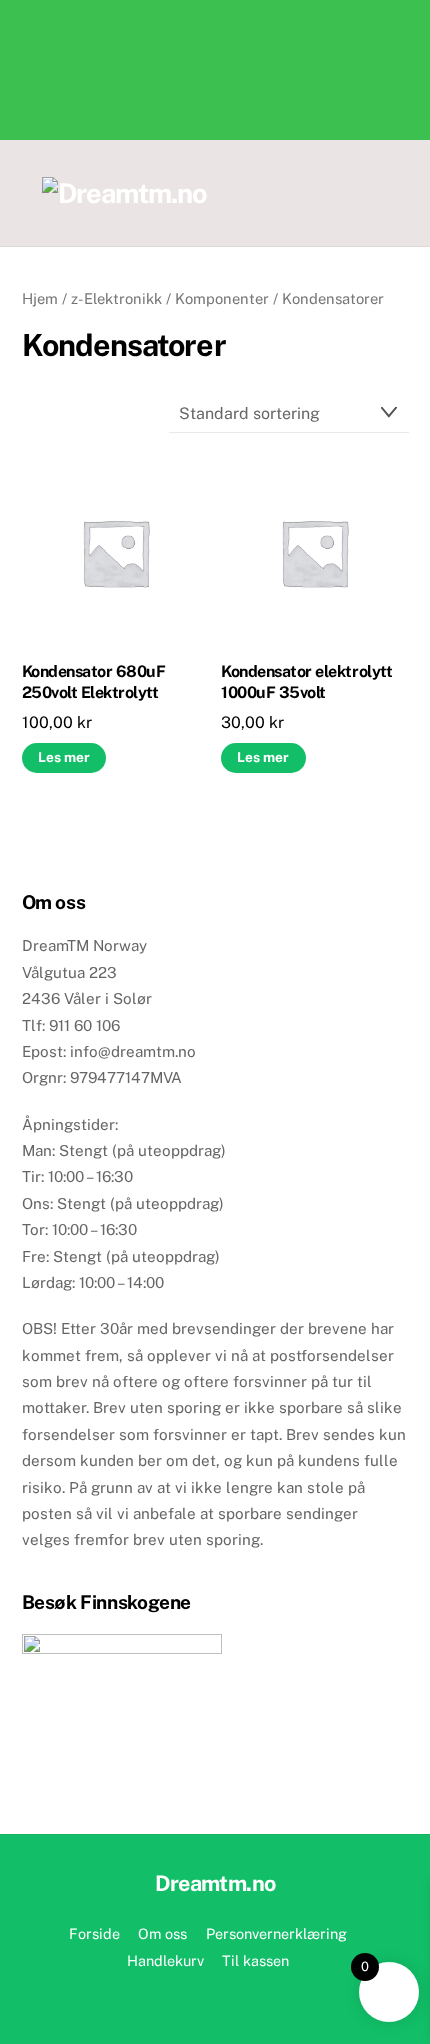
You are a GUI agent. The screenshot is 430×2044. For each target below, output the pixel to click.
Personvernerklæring (276, 1933)
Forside (94, 1933)
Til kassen (255, 1960)
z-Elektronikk (116, 298)
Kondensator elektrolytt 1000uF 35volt (306, 682)
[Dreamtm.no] (124, 193)
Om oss (162, 1933)
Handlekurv (165, 1960)
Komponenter (222, 298)
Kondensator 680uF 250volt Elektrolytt (94, 682)
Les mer (64, 757)
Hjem (40, 298)
